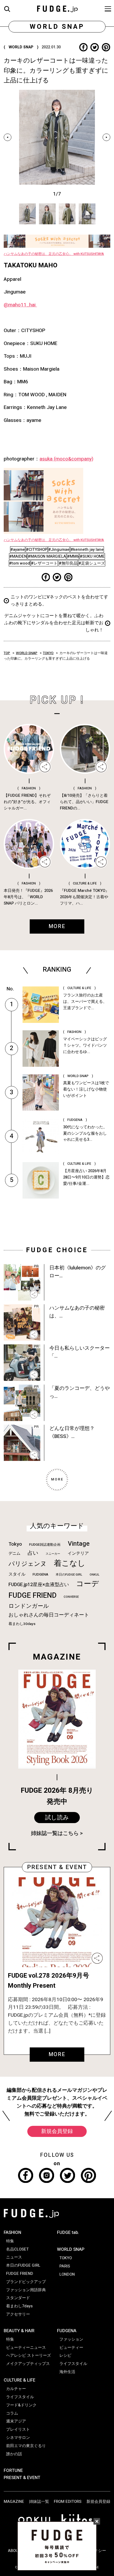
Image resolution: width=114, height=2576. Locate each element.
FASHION (12, 2232)
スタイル (17, 1574)
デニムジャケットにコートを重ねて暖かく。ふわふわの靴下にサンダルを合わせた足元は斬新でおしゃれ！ (54, 623)
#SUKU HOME (92, 556)
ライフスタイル (20, 2397)
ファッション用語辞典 (26, 2290)
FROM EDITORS (68, 2502)
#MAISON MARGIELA (47, 556)
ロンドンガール (29, 1606)
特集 (10, 2241)
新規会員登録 (57, 2131)
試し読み (57, 1818)
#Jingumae (59, 549)
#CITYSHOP (37, 549)
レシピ (65, 2355)
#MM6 (73, 556)
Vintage (79, 1544)
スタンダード (18, 2298)
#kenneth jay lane (87, 549)
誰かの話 (14, 2454)
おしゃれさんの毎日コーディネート (49, 1615)
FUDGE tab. (68, 2232)
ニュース (14, 2257)
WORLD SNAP (27, 653)
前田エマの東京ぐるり (26, 2446)
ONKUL (95, 1575)
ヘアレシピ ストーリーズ (28, 2355)
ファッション (71, 2339)
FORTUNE (13, 2470)
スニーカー (53, 1554)
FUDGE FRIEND (32, 1596)
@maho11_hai (20, 305)
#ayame (18, 549)
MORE (57, 2054)
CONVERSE (71, 1597)
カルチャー (16, 2389)
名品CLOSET (17, 2249)
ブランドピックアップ (26, 2282)
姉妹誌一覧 (39, 2502)
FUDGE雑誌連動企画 (45, 1545)
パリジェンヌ (28, 1564)
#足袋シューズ (92, 563)
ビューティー (71, 2347)
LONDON (67, 2274)
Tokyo (15, 1544)
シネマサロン (18, 2438)
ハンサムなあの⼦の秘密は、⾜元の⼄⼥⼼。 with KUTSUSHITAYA (54, 254)
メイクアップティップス (28, 2364)
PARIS (65, 2266)
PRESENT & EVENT (22, 2478)
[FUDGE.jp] (57, 8)
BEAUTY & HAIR (19, 2331)
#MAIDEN (18, 556)
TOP (7, 653)
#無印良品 (68, 563)
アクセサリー (18, 2314)
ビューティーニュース (26, 2347)
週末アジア (16, 2421)
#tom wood (19, 563)
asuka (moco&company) (66, 459)
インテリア (78, 1553)
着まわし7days (19, 2306)
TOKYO (48, 653)
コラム (12, 2413)
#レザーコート (44, 563)
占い (33, 1553)
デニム (14, 1553)
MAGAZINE (14, 2502)
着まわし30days (22, 1624)
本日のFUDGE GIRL (69, 1575)
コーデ (87, 1584)
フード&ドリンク (21, 2405)
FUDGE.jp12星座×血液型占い (39, 1585)
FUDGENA (40, 1575)
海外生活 (67, 2372)
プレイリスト (18, 2429)
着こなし (70, 1563)
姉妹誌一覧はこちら (55, 1833)
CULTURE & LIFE (19, 2380)
